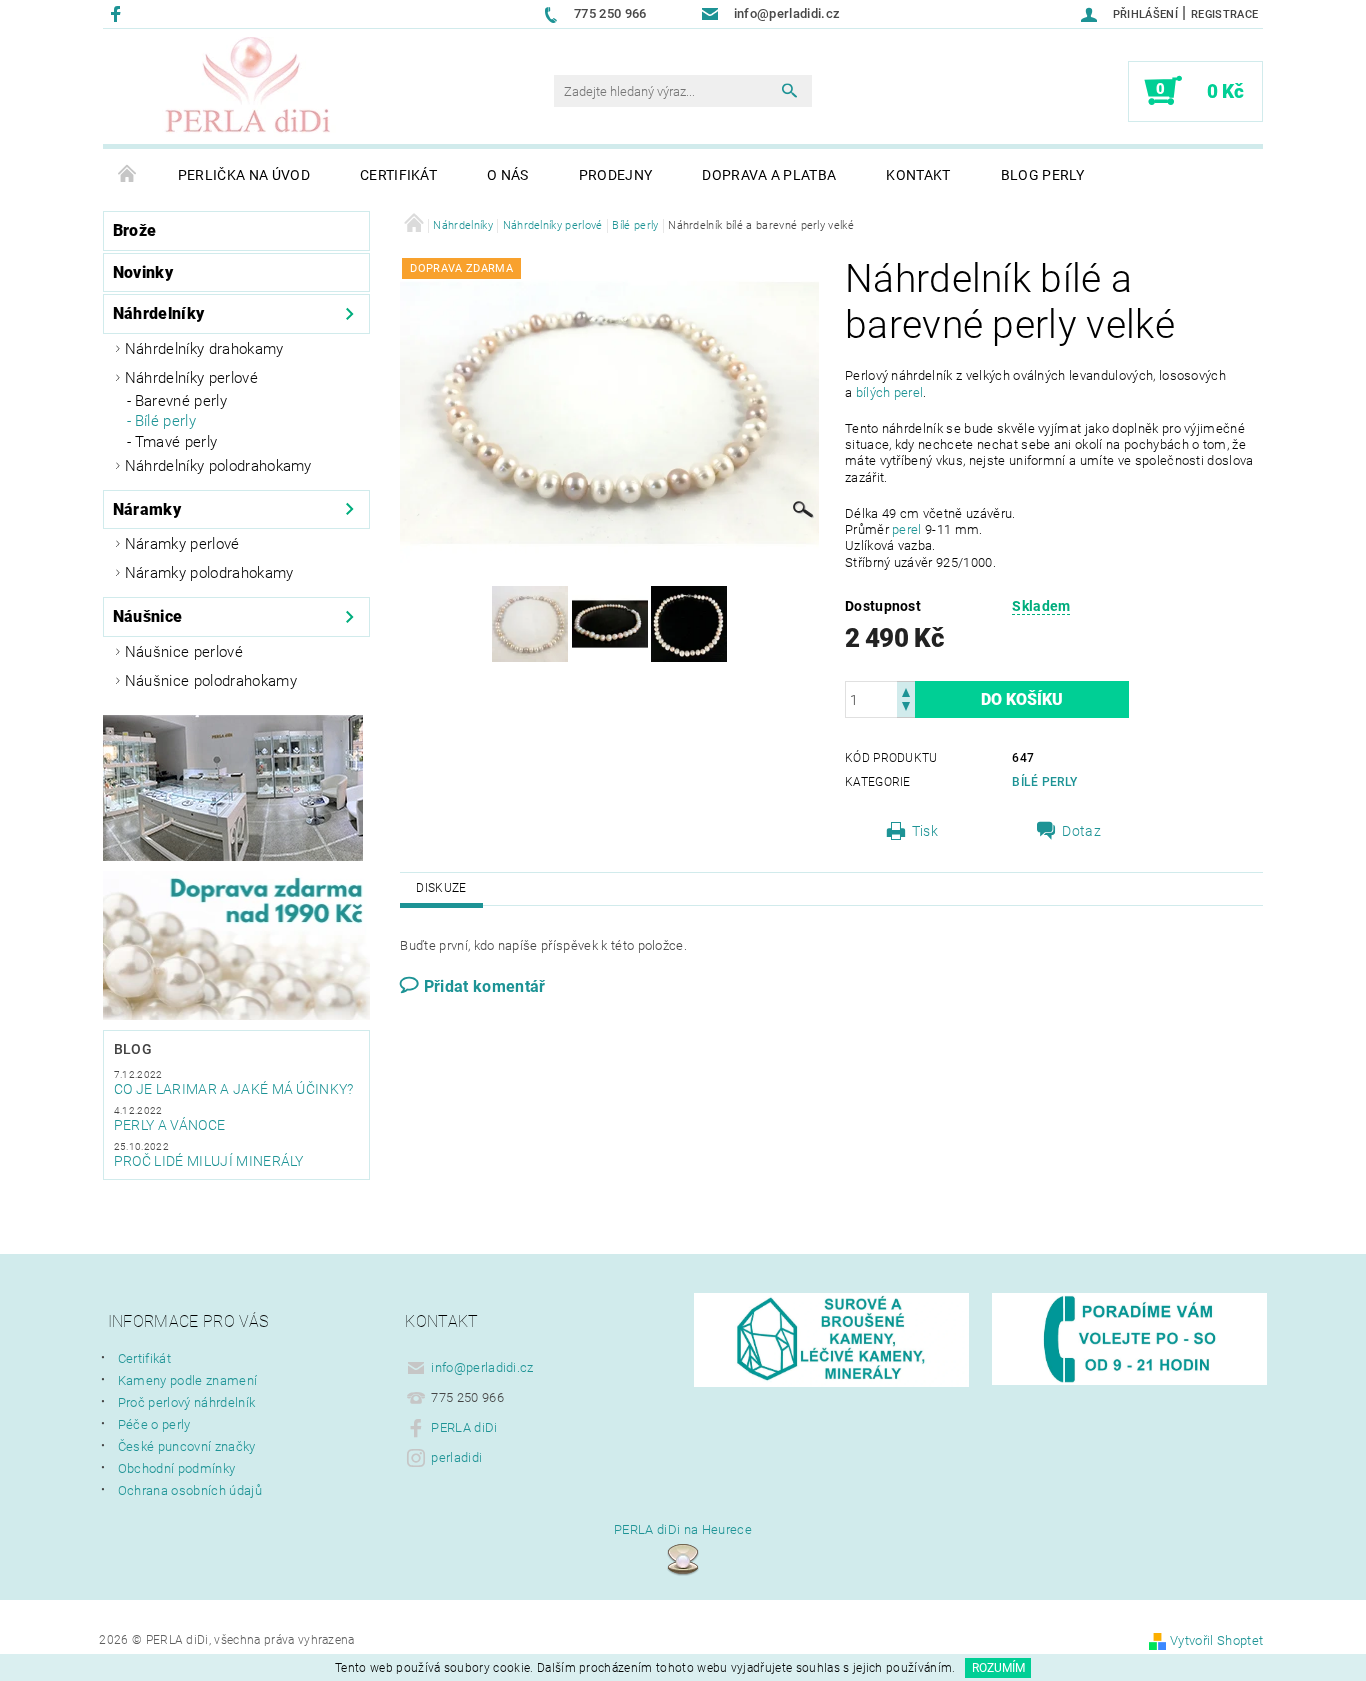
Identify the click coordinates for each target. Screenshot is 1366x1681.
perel (907, 529)
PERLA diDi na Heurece (683, 1529)
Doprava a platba (769, 175)
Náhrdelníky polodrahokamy (218, 466)
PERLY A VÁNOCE (169, 1125)
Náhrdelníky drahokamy (204, 349)
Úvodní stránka (128, 175)
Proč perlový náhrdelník (186, 1402)
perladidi (456, 1457)
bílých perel (890, 392)
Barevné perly (181, 401)
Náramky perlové (182, 544)
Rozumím (998, 1668)
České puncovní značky (187, 1446)
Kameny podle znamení (187, 1380)
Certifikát (398, 175)
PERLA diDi (464, 1427)
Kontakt (918, 175)
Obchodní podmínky (176, 1468)
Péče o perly (154, 1424)
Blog (133, 1049)
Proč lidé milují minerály (209, 1161)
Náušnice (148, 616)
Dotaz (1081, 831)
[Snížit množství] (906, 708)
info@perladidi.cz (482, 1367)
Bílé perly (165, 421)
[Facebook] (118, 13)
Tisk (925, 831)
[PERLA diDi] (249, 87)
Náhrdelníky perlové (191, 378)
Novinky (143, 272)
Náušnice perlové (184, 652)
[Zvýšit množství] (906, 690)
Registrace (1224, 14)
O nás (508, 175)
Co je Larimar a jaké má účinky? (234, 1089)
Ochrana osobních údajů (190, 1490)
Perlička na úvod (244, 175)
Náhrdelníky (159, 313)
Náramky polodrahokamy (209, 573)
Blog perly (1042, 175)
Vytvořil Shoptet (1216, 1640)
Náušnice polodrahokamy (211, 681)
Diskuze (441, 888)
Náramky (147, 509)
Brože (135, 230)
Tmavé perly (176, 442)
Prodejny (616, 175)
